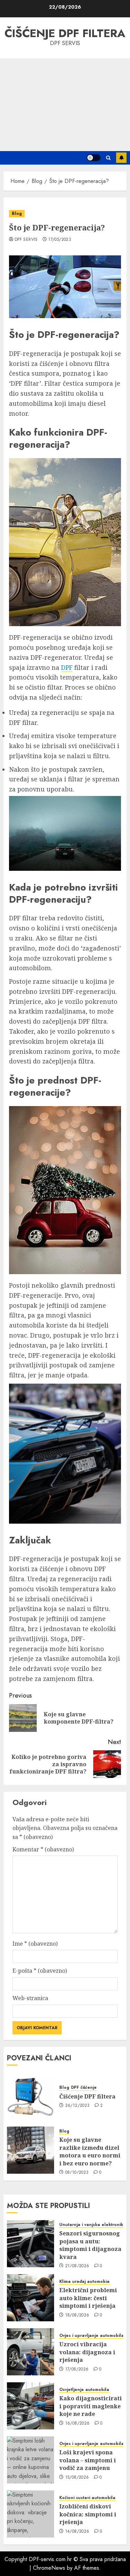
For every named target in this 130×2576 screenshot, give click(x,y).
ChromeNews (49, 2568)
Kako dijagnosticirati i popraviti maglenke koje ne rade (90, 2406)
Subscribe (121, 158)
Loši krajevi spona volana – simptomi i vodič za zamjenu (88, 2460)
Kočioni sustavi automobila (87, 2498)
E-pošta (40, 1971)
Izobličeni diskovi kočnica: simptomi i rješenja (88, 2514)
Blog (17, 213)
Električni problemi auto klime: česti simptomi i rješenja (88, 2298)
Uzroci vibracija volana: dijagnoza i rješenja (87, 2352)
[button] (108, 158)
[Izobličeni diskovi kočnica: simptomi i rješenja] (31, 2514)
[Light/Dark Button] (94, 158)
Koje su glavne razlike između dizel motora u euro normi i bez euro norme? (90, 2151)
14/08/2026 (77, 2532)
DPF (67, 667)
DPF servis (26, 240)
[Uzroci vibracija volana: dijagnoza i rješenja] (31, 2352)
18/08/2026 (77, 2315)
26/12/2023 (77, 2106)
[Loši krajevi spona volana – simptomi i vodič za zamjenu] (31, 2460)
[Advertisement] (65, 105)
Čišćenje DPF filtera (65, 33)
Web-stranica (30, 1998)
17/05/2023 (60, 240)
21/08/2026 (77, 2266)
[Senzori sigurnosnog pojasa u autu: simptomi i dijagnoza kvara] (31, 2244)
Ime (35, 1944)
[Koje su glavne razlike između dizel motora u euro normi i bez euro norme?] (31, 2150)
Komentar (43, 1849)
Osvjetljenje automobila (84, 2390)
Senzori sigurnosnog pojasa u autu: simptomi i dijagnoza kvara (90, 2245)
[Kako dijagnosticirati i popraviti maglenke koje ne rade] (31, 2406)
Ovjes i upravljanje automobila (92, 2336)
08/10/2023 (77, 2173)
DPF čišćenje (84, 2088)
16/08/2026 (77, 2424)
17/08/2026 (77, 2369)
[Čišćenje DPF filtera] (31, 2096)
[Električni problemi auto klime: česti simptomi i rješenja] (31, 2298)
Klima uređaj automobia (84, 2282)
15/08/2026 (77, 2478)
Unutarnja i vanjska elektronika (93, 2225)
